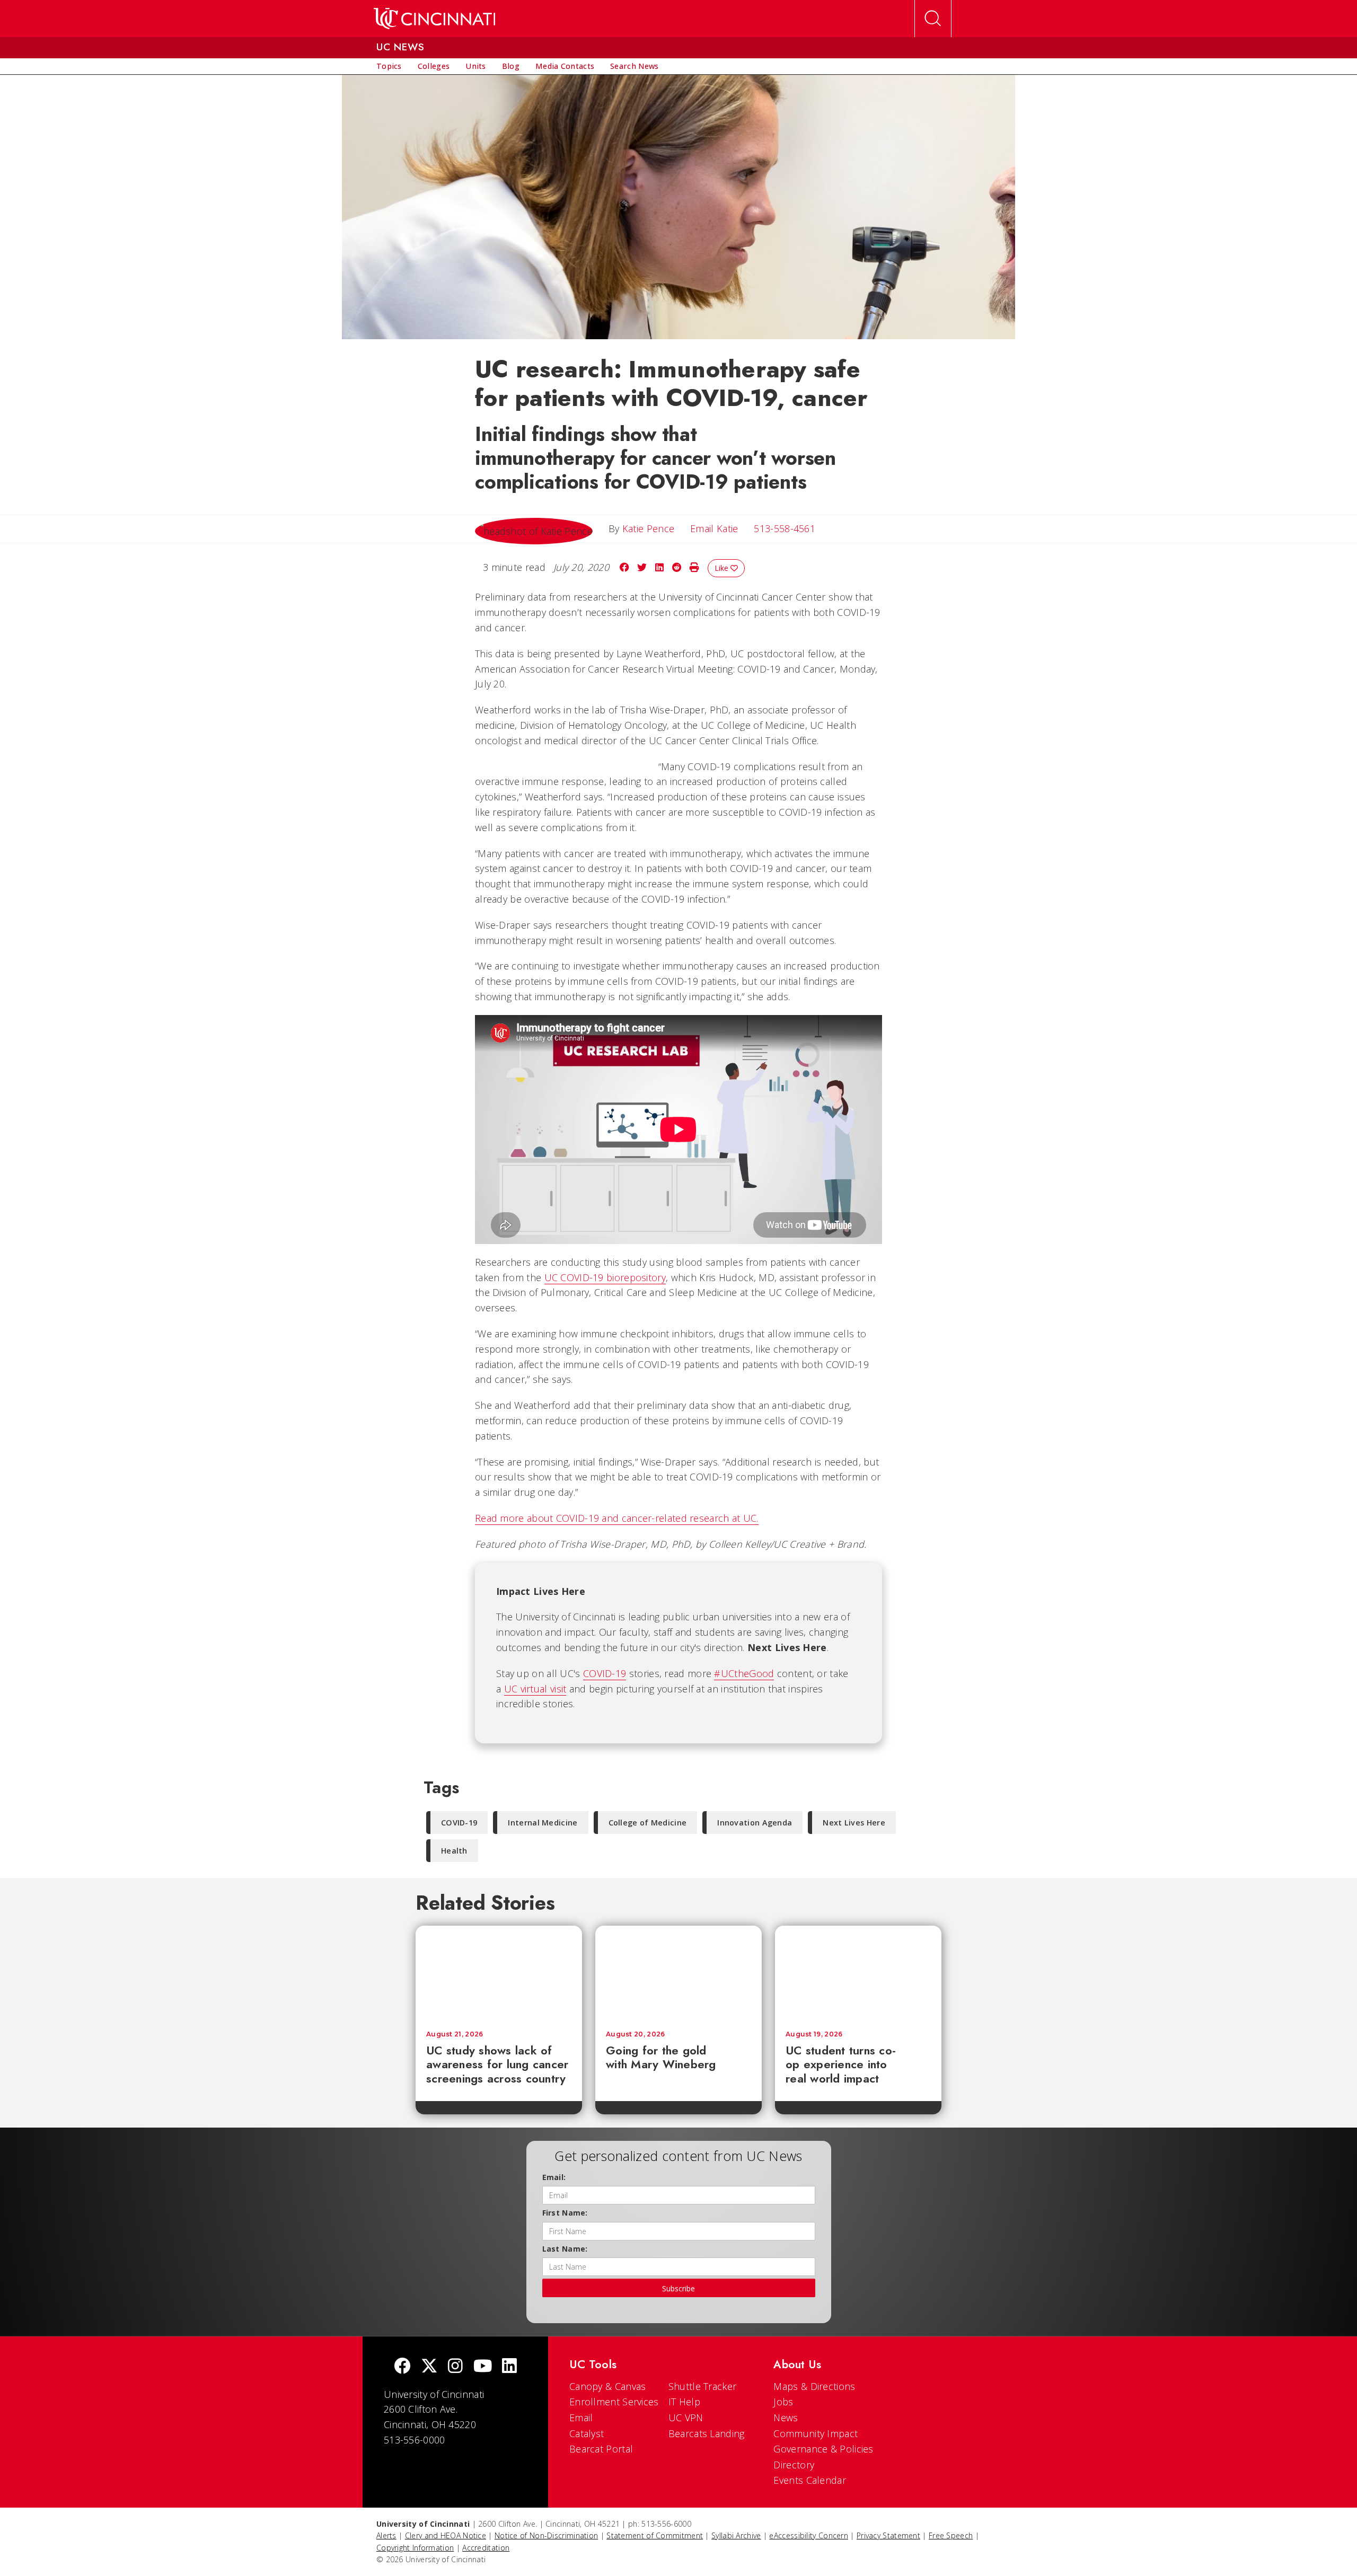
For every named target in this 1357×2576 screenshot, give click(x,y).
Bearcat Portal (601, 2449)
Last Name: (565, 2249)
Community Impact (816, 2433)
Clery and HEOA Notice (446, 2535)
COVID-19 (605, 1673)
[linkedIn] (509, 2367)
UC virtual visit (535, 1689)
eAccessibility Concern (809, 2535)
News (786, 2418)
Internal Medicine (543, 1823)
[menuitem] (389, 66)
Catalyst (587, 2433)
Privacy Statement (888, 2535)
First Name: (565, 2213)
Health (454, 1851)
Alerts (386, 2535)
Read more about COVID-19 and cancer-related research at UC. (617, 1518)
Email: (554, 2177)
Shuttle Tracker (703, 2386)
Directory (794, 2465)
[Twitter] (429, 2367)
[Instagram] (455, 2367)
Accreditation (486, 2548)
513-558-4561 (785, 528)
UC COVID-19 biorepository (605, 1277)
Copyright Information (415, 2548)
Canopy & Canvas (608, 2386)
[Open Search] (933, 19)
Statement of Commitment (655, 2535)
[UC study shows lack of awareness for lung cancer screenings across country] (499, 1973)
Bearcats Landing (707, 2433)
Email (581, 2418)
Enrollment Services (614, 2402)
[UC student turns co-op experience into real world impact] (858, 1973)
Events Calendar (810, 2480)
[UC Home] (434, 19)
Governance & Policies (823, 2449)
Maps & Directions (814, 2386)
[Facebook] (402, 2367)
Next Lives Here (854, 1823)
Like (722, 568)
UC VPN (686, 2418)
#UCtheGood (744, 1673)
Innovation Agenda (755, 1823)
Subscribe (678, 2288)
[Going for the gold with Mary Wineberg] (678, 1973)
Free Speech (951, 2535)
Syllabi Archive (736, 2535)
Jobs (783, 2402)
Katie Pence (648, 528)
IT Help (684, 2402)
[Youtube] (483, 2367)
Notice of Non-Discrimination (546, 2535)
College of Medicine (648, 1823)
